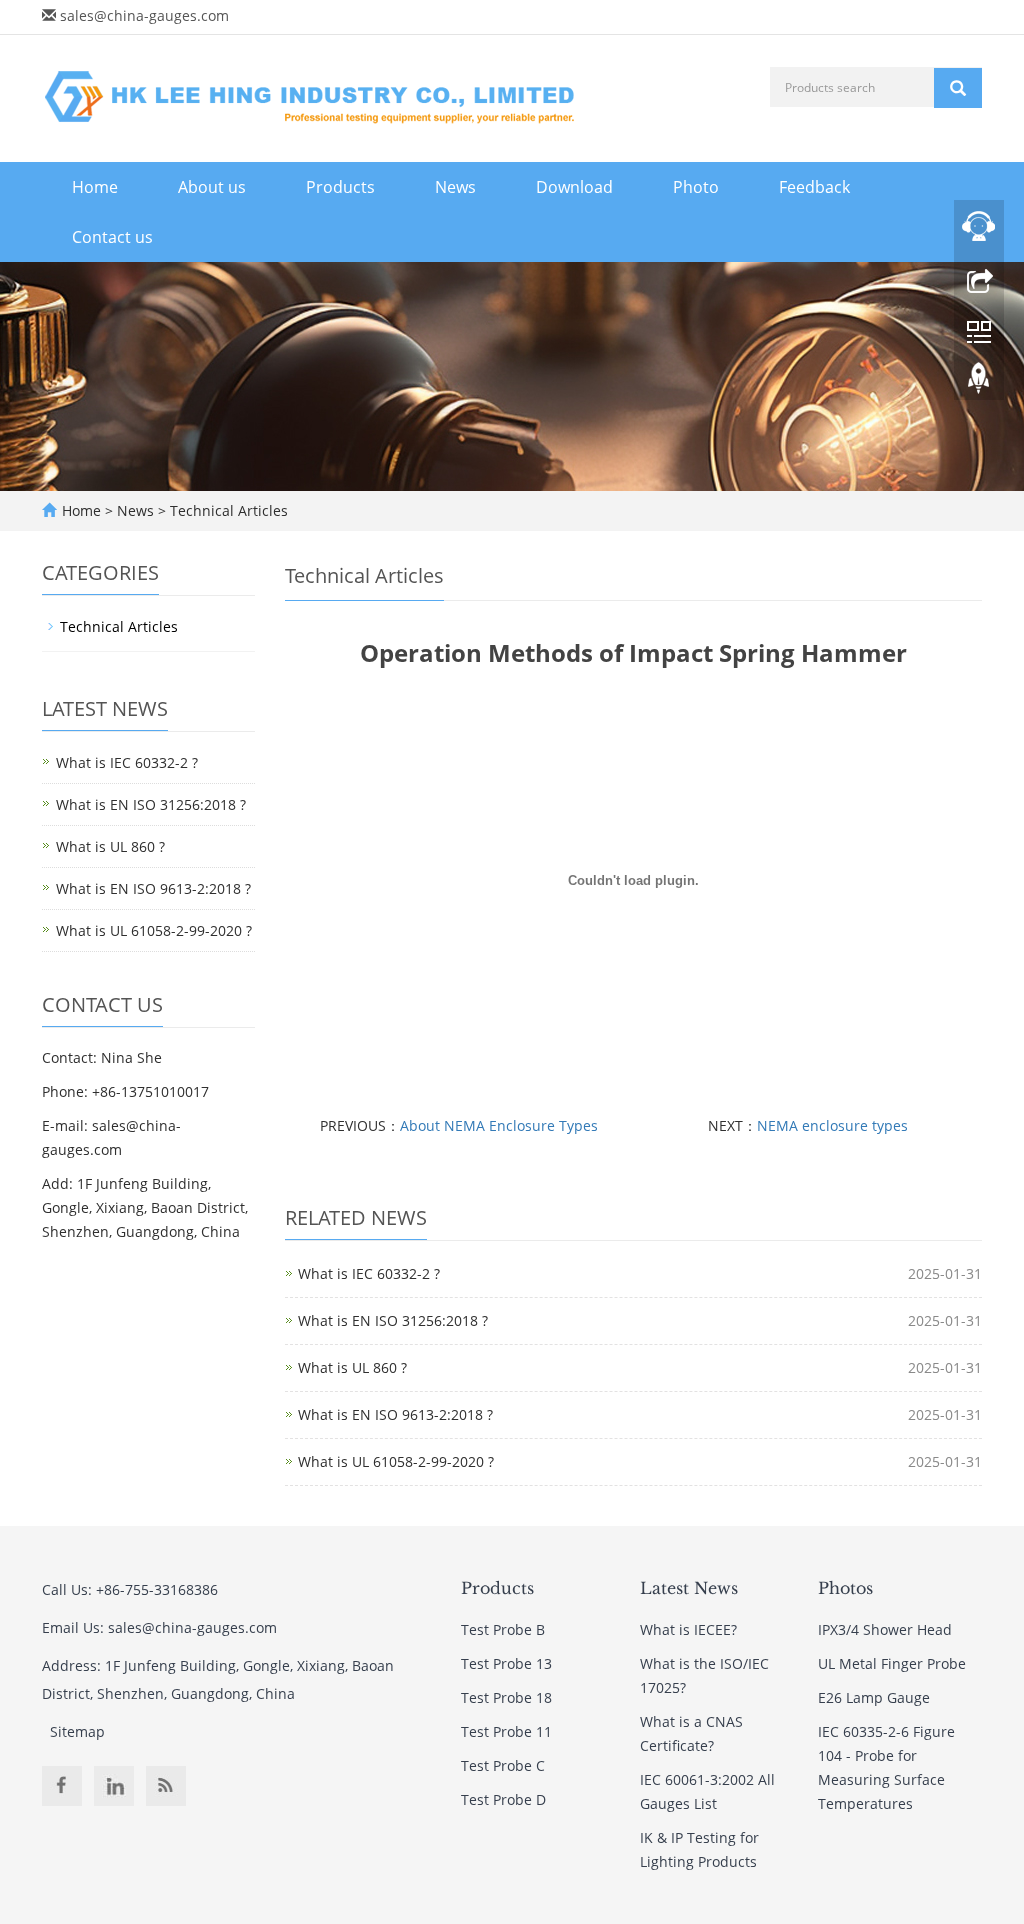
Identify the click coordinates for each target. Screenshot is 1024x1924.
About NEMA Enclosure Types (499, 1125)
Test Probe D (503, 1799)
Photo (696, 187)
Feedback (814, 187)
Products (340, 187)
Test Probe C (503, 1765)
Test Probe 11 (506, 1731)
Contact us (112, 237)
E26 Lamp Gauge (874, 1697)
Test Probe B (503, 1629)
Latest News (689, 1588)
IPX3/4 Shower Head (885, 1629)
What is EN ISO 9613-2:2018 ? (395, 1414)
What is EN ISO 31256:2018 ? (393, 1320)
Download (574, 187)
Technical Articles (227, 510)
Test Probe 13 (506, 1663)
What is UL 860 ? (352, 1367)
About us (212, 187)
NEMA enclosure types (832, 1125)
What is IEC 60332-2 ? (369, 1273)
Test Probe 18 (506, 1697)
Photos (845, 1588)
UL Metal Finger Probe (892, 1663)
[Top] (979, 383)
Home (95, 187)
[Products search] (958, 88)
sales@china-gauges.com (144, 15)
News (455, 187)
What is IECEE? (688, 1629)
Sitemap (77, 1731)
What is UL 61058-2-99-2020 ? (396, 1461)
